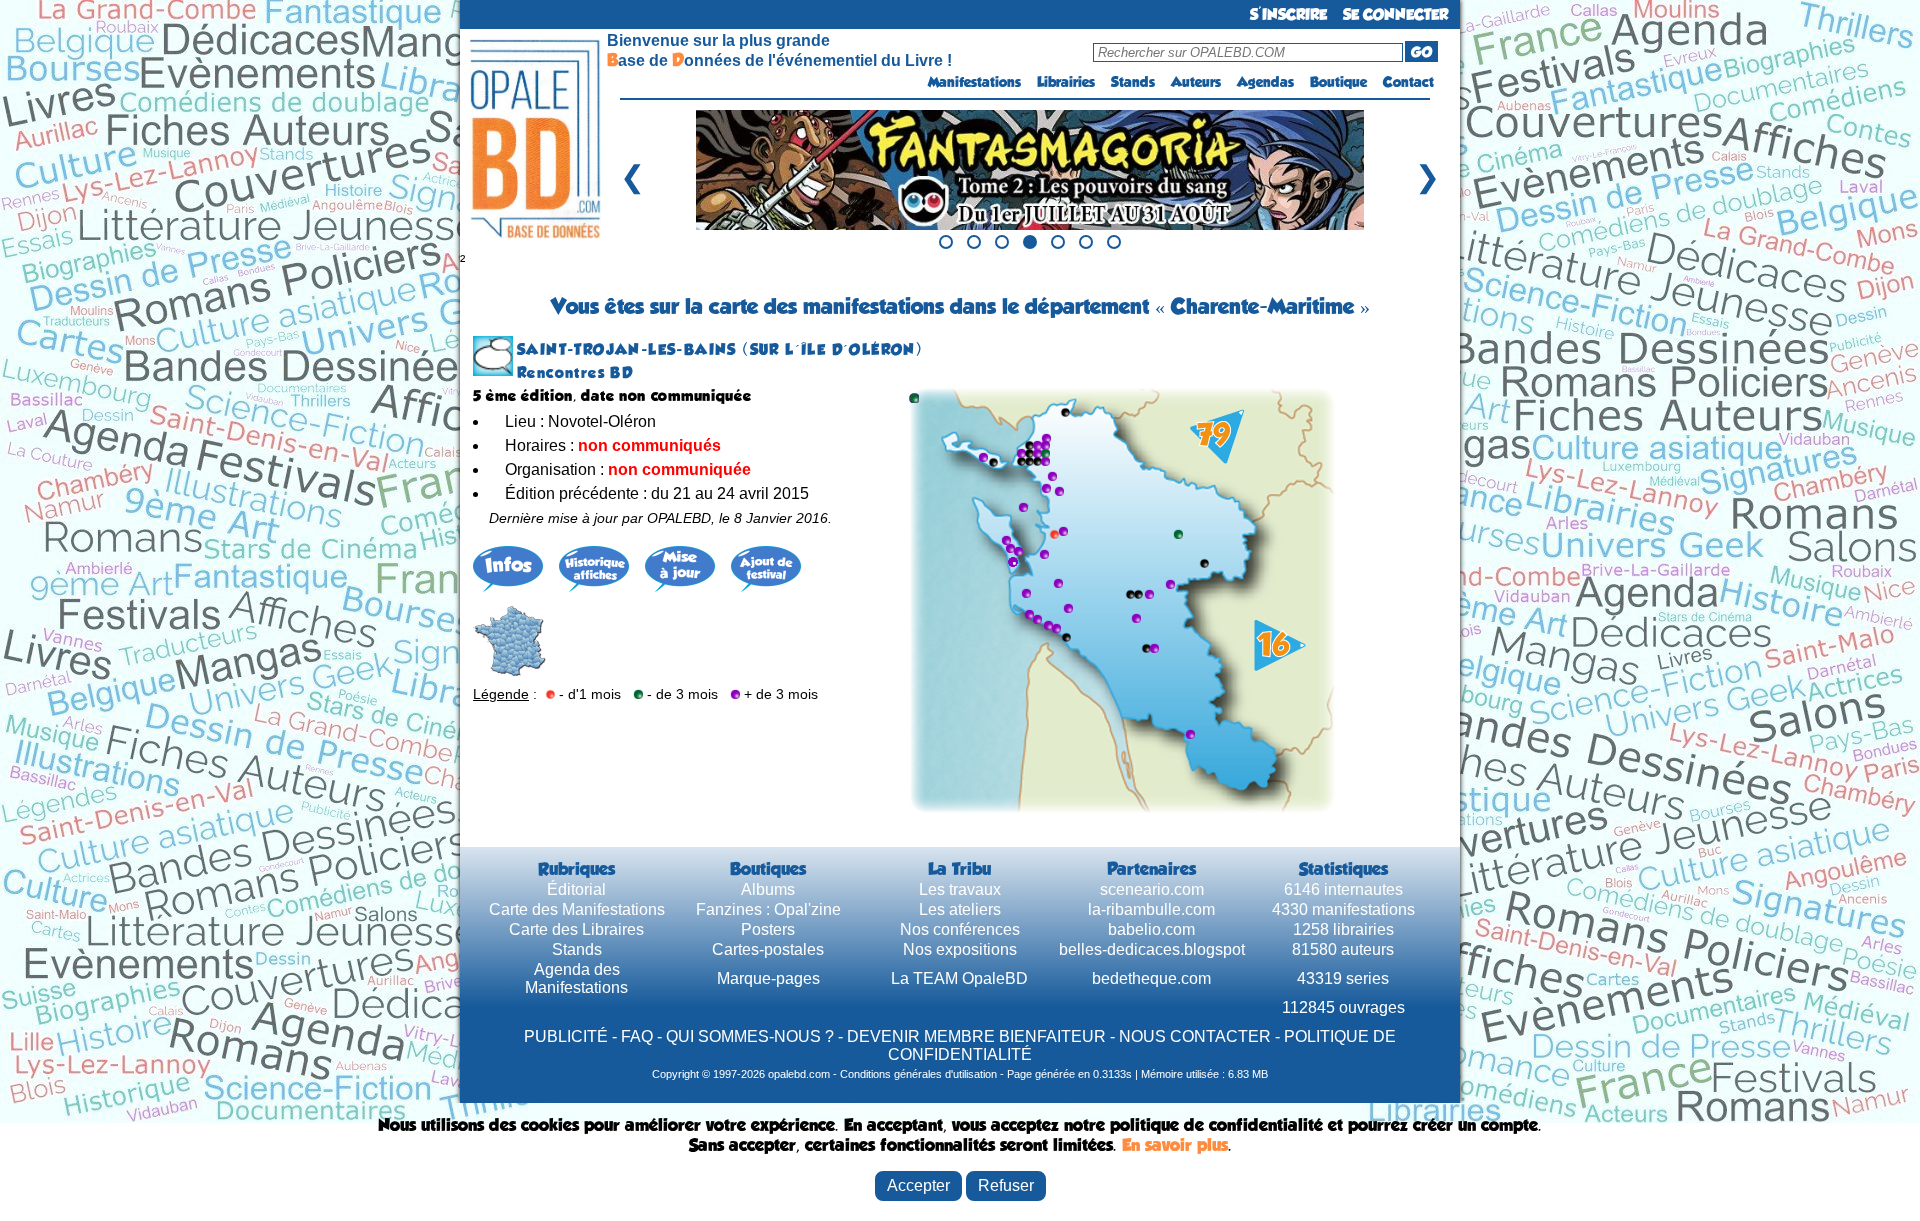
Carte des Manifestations (577, 909)
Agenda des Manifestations (576, 978)
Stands (1133, 82)
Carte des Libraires (576, 929)
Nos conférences (960, 929)
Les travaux (960, 889)
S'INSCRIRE (1288, 14)
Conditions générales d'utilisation (918, 1074)
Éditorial (576, 889)
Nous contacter (1195, 1036)
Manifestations (974, 82)
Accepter (918, 1185)
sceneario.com (1152, 889)
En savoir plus (1175, 1145)
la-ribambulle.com (1151, 909)
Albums (768, 889)
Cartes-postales (768, 949)
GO (1421, 52)
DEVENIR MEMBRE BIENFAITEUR (976, 1036)
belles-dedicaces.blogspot (1152, 949)
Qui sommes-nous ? (750, 1036)
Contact (1408, 82)
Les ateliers (960, 909)
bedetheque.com (1151, 978)
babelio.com (1151, 929)
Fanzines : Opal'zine (768, 909)
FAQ (637, 1036)
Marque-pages (768, 978)
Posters (768, 929)
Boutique (1338, 82)
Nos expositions (960, 949)
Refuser (1006, 1185)
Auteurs (1196, 82)
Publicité (566, 1036)
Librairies (1066, 82)
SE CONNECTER (1395, 14)
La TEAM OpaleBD (959, 978)
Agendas (1265, 82)
